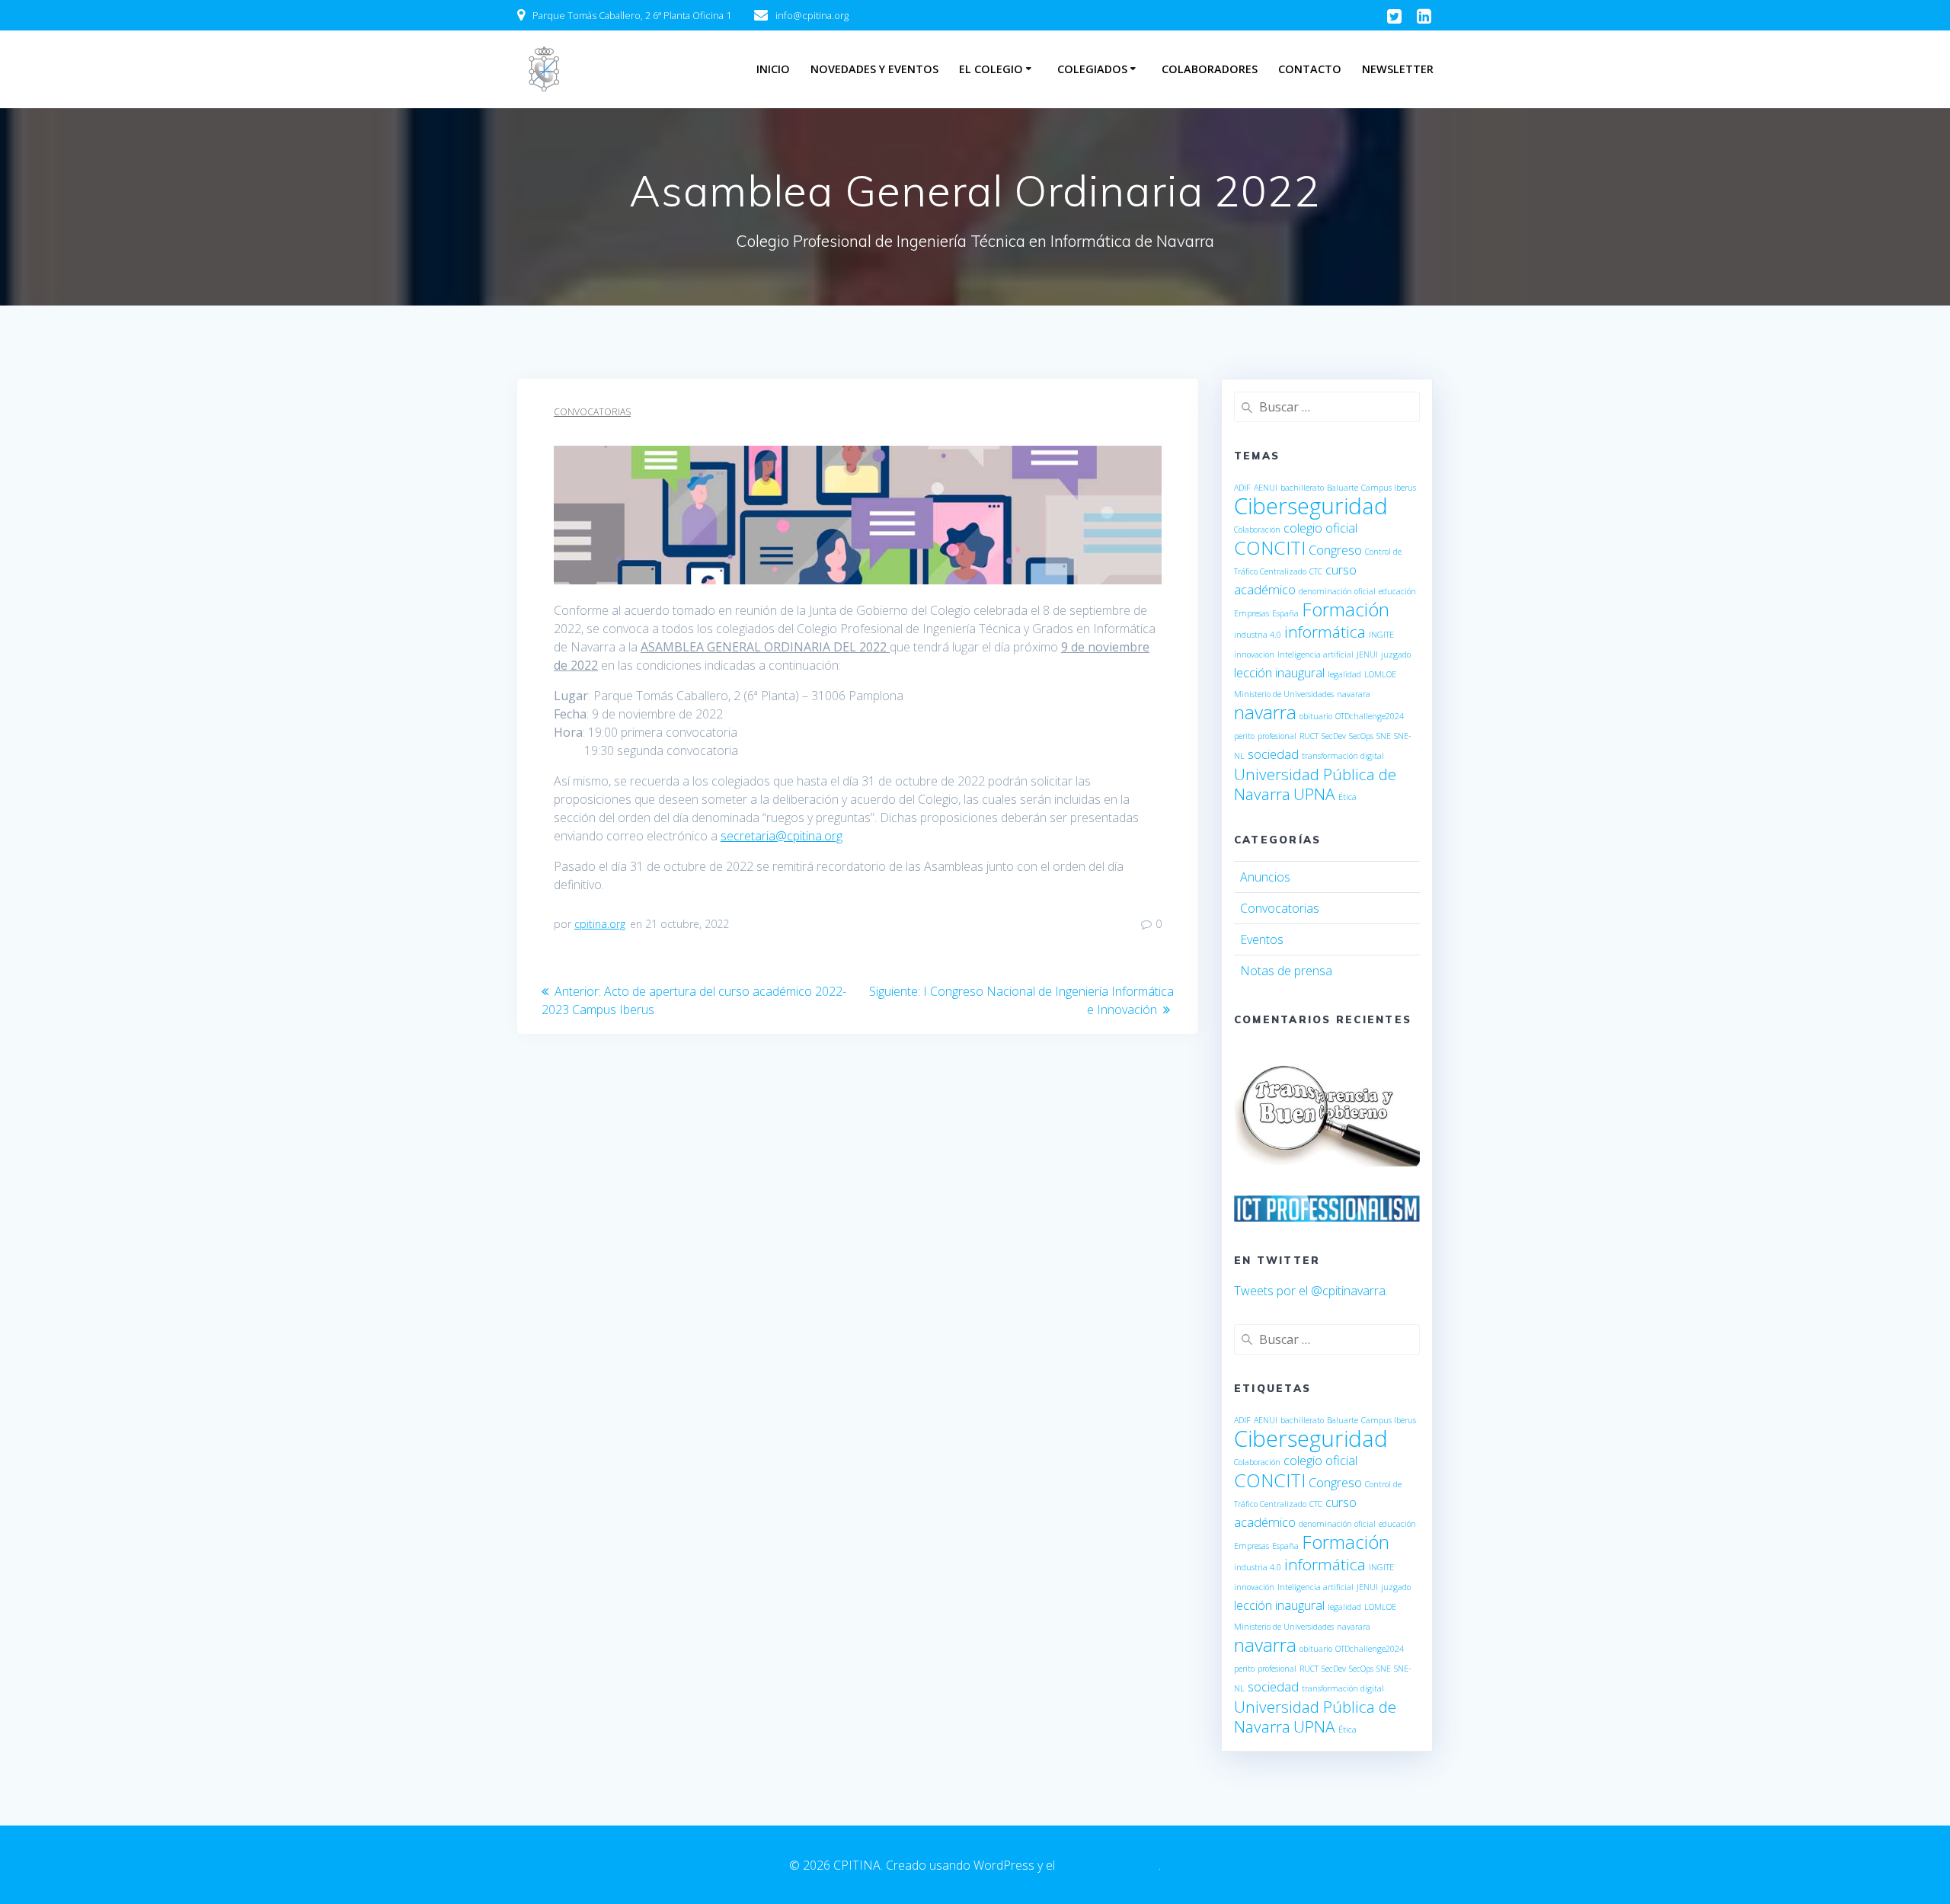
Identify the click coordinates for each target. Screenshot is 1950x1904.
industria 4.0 (1258, 635)
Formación (1346, 609)
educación (1397, 591)
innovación (1254, 654)
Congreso (1335, 550)
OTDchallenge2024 (1370, 716)
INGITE (1381, 635)
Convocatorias (592, 412)
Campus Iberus (1389, 488)
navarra (1265, 712)
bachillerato (1302, 488)
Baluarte (1343, 488)
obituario (1316, 716)
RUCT (1309, 736)
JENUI (1367, 654)
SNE (1384, 736)
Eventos (1262, 939)
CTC (1316, 571)
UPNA (1314, 794)
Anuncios (1265, 877)
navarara (1354, 694)
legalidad (1344, 674)
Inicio (773, 69)
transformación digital (1343, 756)
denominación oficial (1337, 591)
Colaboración (1257, 530)
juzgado (1396, 654)
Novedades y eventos (874, 69)
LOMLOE (1380, 674)
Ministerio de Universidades (1284, 694)
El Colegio (991, 69)
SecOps (1361, 736)
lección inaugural (1279, 672)
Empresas (1252, 613)
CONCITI (1270, 547)
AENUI (1266, 488)
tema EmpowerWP (1108, 1865)
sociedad (1273, 754)
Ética (1347, 797)
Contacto (1310, 69)
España (1285, 613)
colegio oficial (1320, 528)
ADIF (1242, 488)
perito (1244, 736)
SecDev (1334, 736)
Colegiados (1092, 69)
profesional (1277, 736)
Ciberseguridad (1311, 506)
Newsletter (1398, 69)
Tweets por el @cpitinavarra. (1311, 1291)
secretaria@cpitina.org (782, 836)
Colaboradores (1210, 69)
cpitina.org (600, 924)
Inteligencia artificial (1315, 654)
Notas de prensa (1286, 971)
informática (1325, 632)
